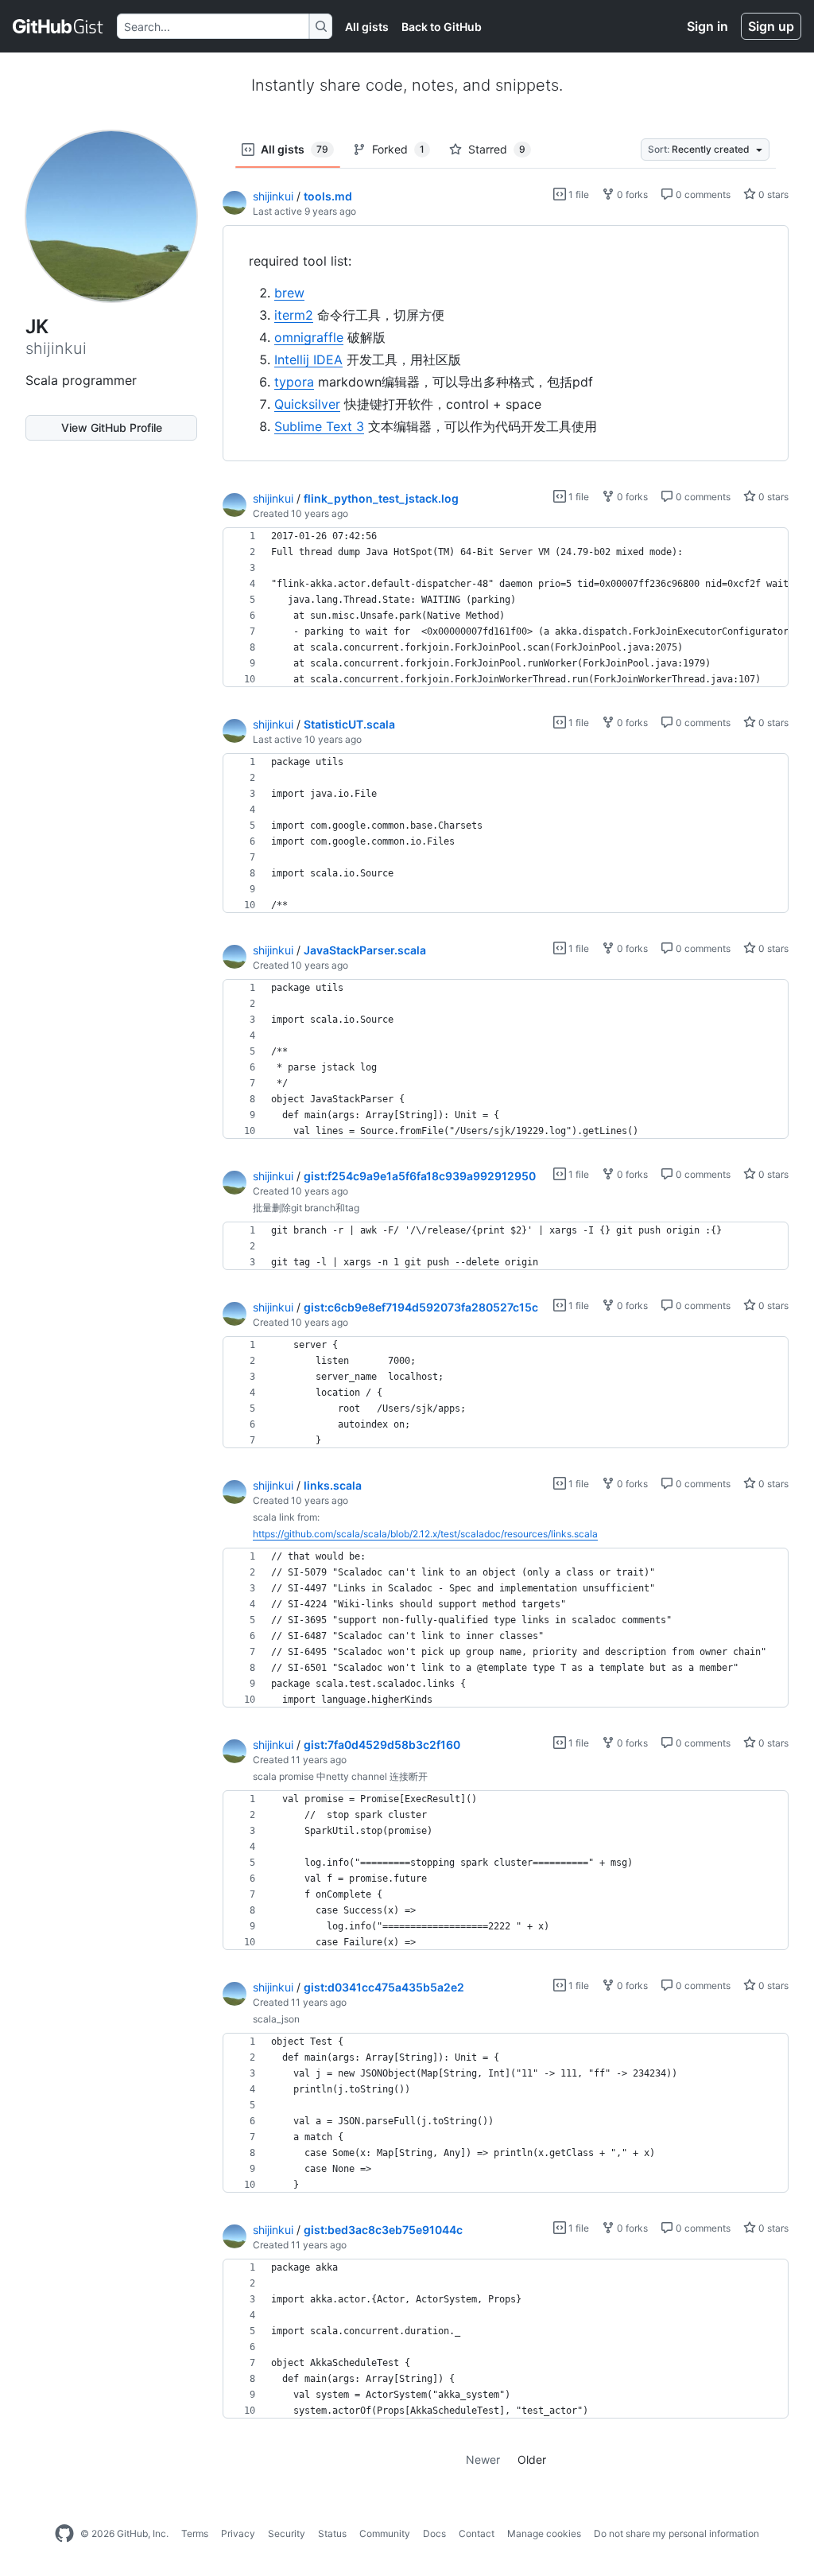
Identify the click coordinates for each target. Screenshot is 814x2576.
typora (294, 382)
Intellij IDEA (308, 359)
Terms (195, 2533)
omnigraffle (309, 337)
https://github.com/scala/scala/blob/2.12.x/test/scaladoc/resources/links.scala (425, 1534)
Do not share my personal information (676, 2533)
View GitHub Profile (112, 427)
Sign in (707, 26)
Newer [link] (483, 2459)
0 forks (631, 194)
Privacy (238, 2533)
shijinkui (273, 196)
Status (332, 2533)
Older (532, 2459)
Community (385, 2533)
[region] (506, 344)
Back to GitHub (442, 27)
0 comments (702, 194)
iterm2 (294, 315)
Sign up (771, 26)
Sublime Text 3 (319, 426)
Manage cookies (544, 2533)
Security (287, 2533)
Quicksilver (307, 404)
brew (289, 293)
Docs (434, 2533)
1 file (578, 194)
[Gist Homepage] (58, 26)
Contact (477, 2533)
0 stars (772, 194)
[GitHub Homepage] (64, 2534)
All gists (367, 27)
